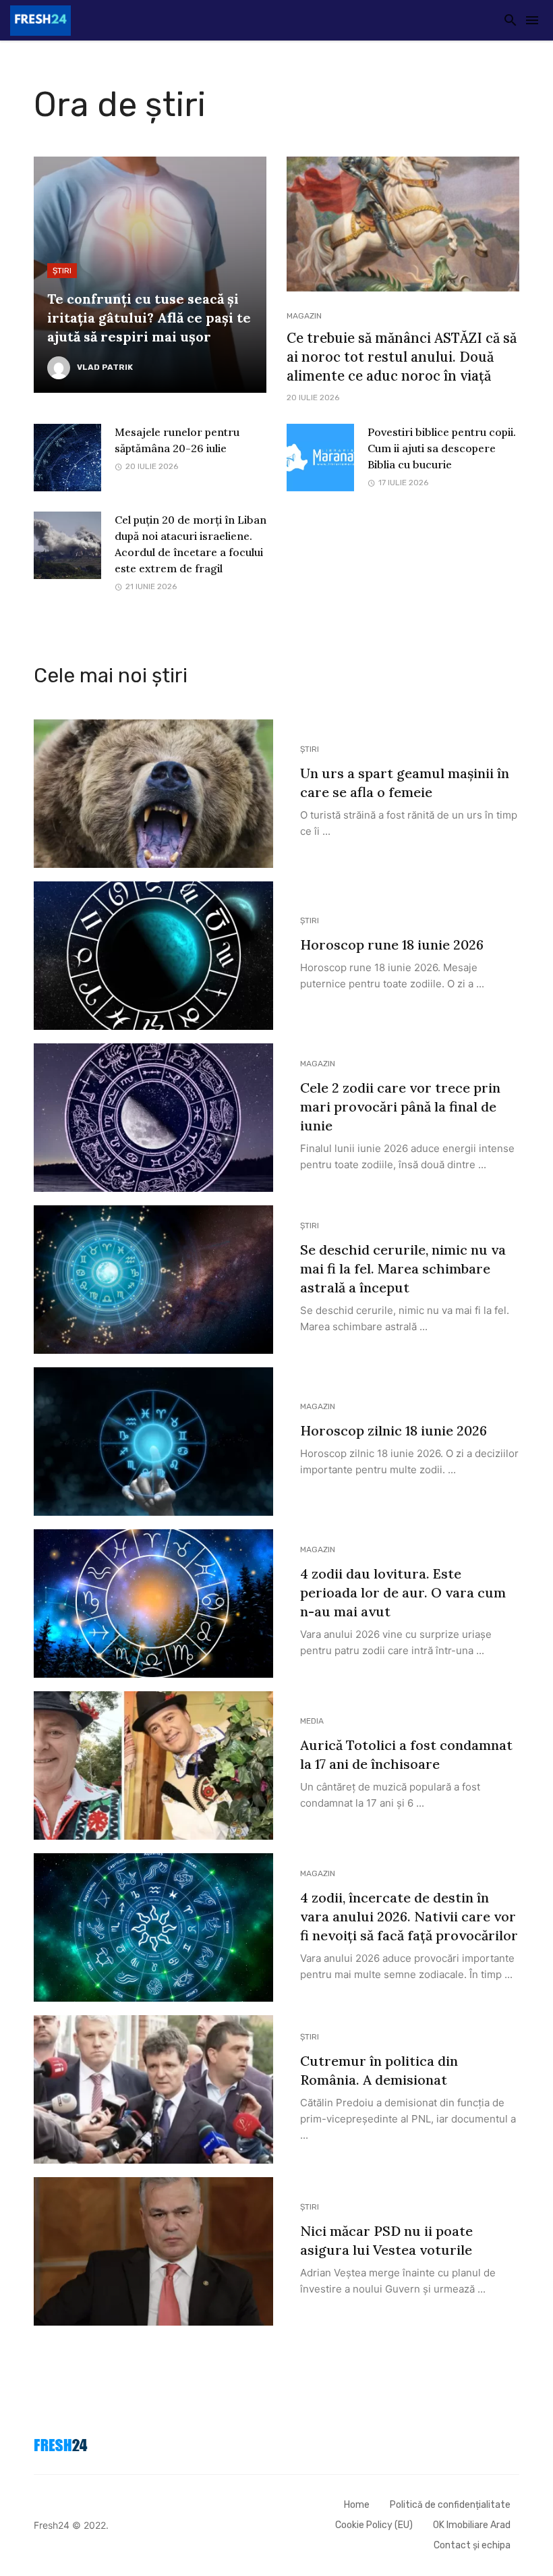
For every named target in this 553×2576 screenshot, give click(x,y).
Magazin (304, 316)
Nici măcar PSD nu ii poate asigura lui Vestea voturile (386, 2240)
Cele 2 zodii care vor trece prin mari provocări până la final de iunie (400, 1106)
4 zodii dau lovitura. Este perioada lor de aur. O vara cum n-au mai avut (403, 1592)
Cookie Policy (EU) (374, 2525)
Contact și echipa (472, 2545)
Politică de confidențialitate (450, 2505)
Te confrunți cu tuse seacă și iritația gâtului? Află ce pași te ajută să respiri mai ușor (149, 318)
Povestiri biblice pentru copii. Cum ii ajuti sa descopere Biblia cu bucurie (442, 448)
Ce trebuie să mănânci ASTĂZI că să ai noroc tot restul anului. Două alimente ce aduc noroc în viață (402, 357)
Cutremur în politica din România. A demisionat (379, 2070)
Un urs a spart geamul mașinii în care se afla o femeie (405, 783)
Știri (62, 271)
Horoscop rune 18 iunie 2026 (392, 944)
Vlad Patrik (105, 367)
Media (312, 1721)
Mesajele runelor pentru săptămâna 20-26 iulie (177, 440)
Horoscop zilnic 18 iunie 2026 (394, 1430)
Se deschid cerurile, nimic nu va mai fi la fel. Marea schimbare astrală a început (403, 1268)
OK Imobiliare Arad (472, 2525)
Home (357, 2505)
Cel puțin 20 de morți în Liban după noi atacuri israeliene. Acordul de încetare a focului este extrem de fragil (191, 544)
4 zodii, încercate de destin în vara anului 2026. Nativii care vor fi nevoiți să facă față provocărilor (409, 1916)
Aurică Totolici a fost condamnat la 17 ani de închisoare (406, 1754)
